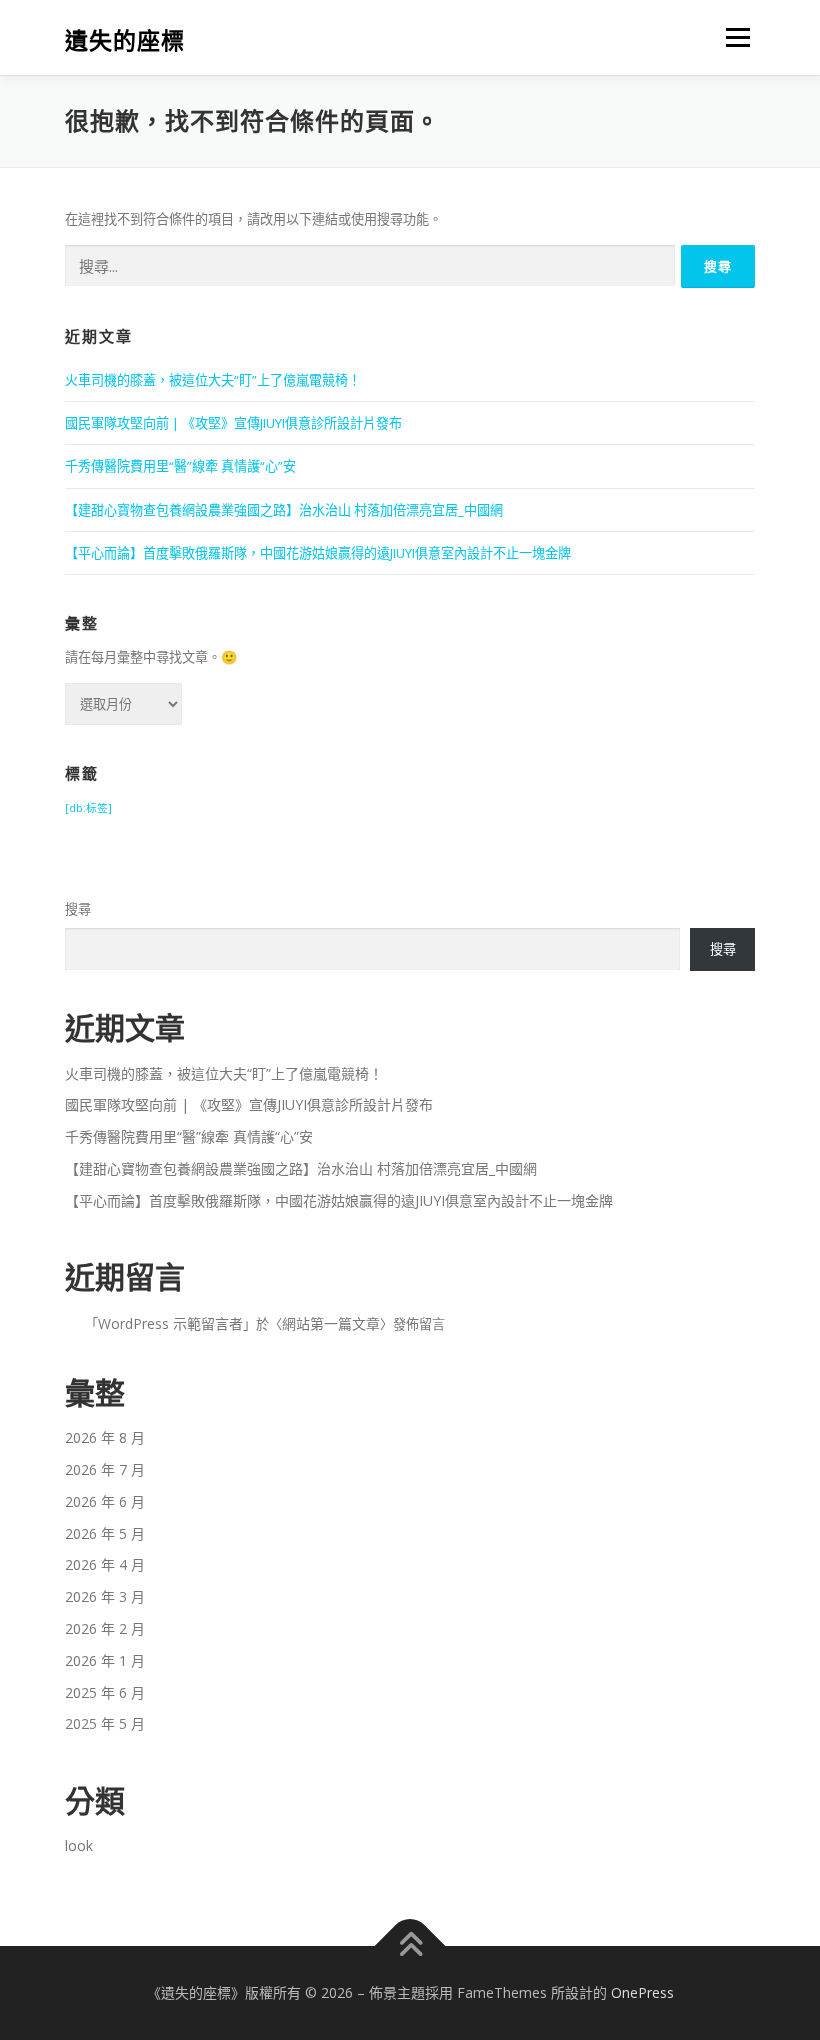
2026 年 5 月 (105, 1533)
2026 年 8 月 (105, 1437)
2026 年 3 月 (105, 1596)
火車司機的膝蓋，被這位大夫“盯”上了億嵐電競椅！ (213, 380)
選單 (733, 37)
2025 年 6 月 (105, 1692)
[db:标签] (88, 808)
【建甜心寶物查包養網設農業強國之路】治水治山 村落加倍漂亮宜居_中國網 (284, 510)
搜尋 (78, 909)
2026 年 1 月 (105, 1660)
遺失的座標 (125, 39)
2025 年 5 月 (105, 1723)
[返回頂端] (410, 1946)
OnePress (642, 1992)
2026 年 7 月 (105, 1469)
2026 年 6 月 (105, 1501)
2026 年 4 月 (105, 1564)
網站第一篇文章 (331, 1323)
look (79, 1845)
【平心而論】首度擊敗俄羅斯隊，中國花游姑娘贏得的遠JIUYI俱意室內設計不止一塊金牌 (318, 553)
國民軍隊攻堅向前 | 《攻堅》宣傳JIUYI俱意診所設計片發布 (233, 423)
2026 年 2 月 (105, 1628)
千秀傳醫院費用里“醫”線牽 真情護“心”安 (180, 466)
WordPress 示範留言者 (170, 1323)
